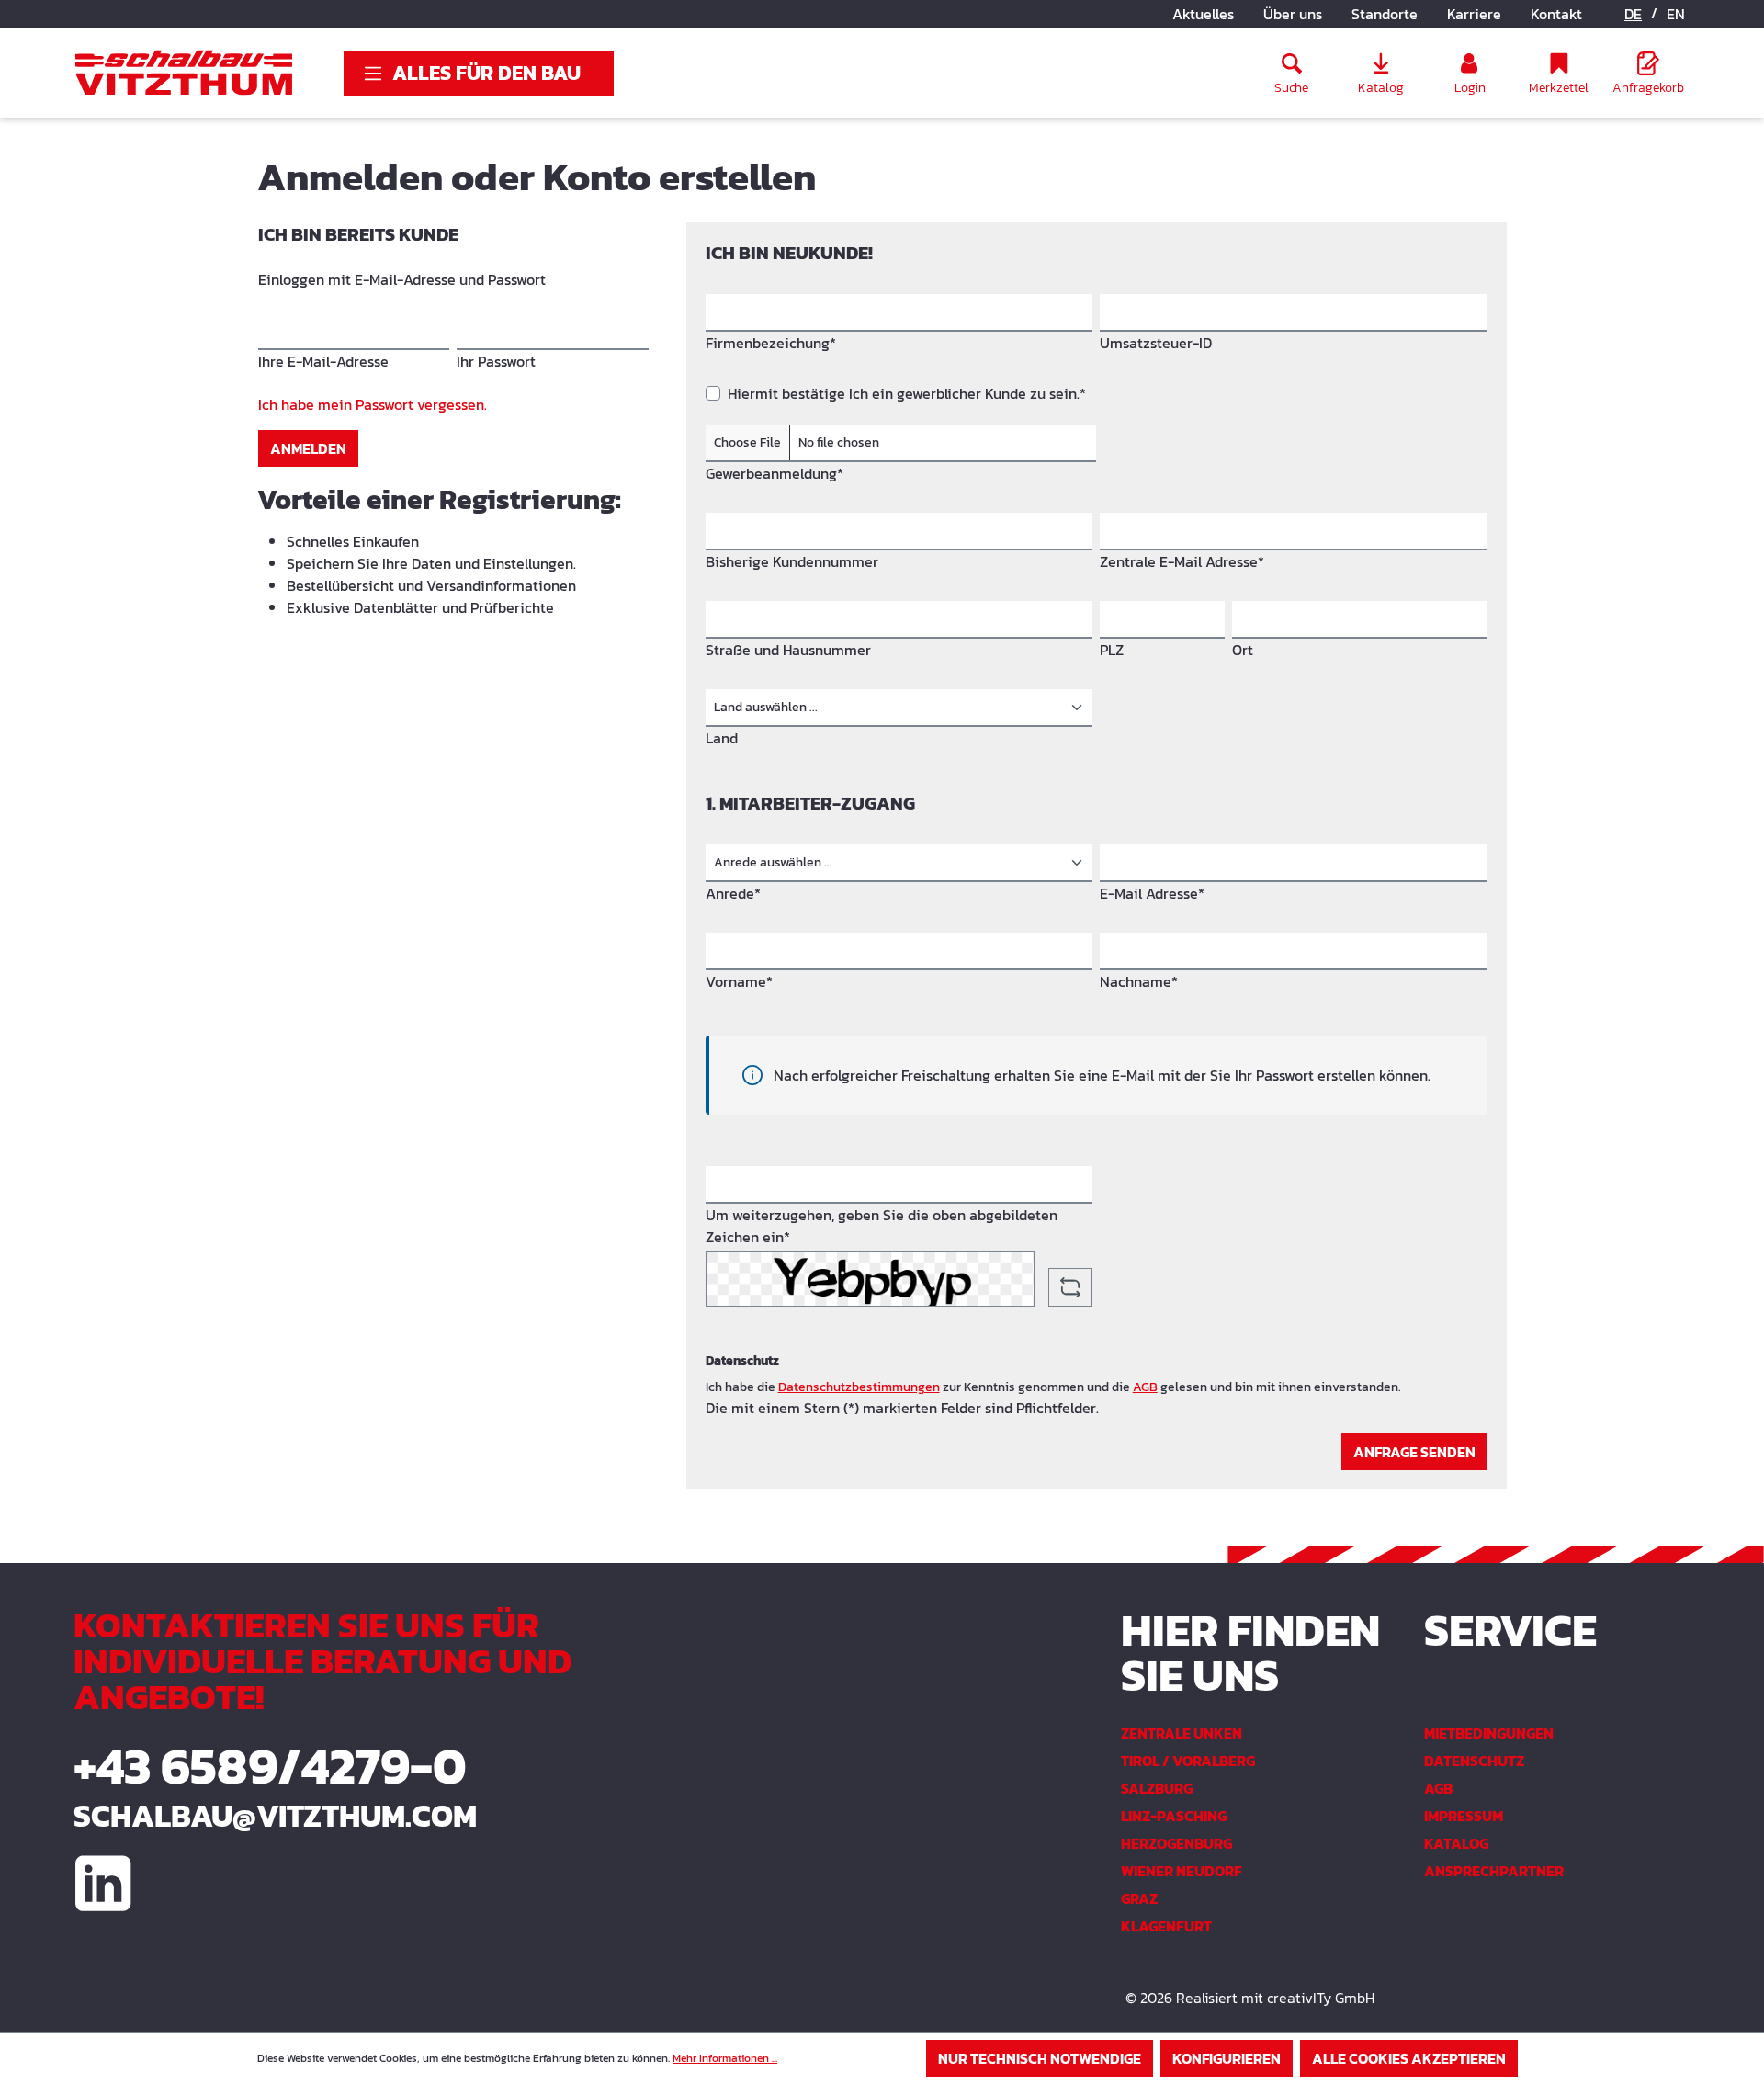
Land (722, 738)
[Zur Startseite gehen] (184, 73)
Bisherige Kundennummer (792, 561)
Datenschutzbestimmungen (859, 1387)
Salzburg (1157, 1788)
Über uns (1293, 14)
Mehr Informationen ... (725, 2058)
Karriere (1474, 14)
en (1676, 14)
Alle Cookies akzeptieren (1409, 2058)
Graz (1139, 1898)
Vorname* (739, 981)
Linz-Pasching (1174, 1816)
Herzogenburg (1176, 1843)
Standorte (1385, 14)
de (1633, 14)
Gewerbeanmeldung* (775, 473)
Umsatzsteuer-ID (1156, 343)
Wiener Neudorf (1182, 1871)
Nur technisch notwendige (1040, 2058)
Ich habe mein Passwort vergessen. (373, 404)
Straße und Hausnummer (788, 650)
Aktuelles (1203, 14)
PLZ (1112, 650)
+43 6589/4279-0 (270, 1766)
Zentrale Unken (1182, 1733)
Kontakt (1556, 14)
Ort (1243, 650)
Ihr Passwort (496, 361)
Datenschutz (1474, 1761)
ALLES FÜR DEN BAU (486, 73)
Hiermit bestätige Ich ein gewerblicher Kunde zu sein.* (907, 393)
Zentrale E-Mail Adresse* (1182, 561)
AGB (1145, 1387)
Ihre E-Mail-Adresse (323, 361)
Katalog (1456, 1843)
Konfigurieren (1227, 2058)
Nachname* (1139, 981)
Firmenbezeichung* (771, 343)
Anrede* (733, 893)
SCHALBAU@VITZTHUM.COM (275, 1816)
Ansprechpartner (1494, 1871)
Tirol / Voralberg (1188, 1761)
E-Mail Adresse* (1152, 893)
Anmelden (308, 448)
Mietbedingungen (1489, 1733)
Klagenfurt (1166, 1926)
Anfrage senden (1414, 1452)
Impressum (1464, 1816)
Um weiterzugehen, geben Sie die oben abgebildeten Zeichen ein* (882, 1226)
